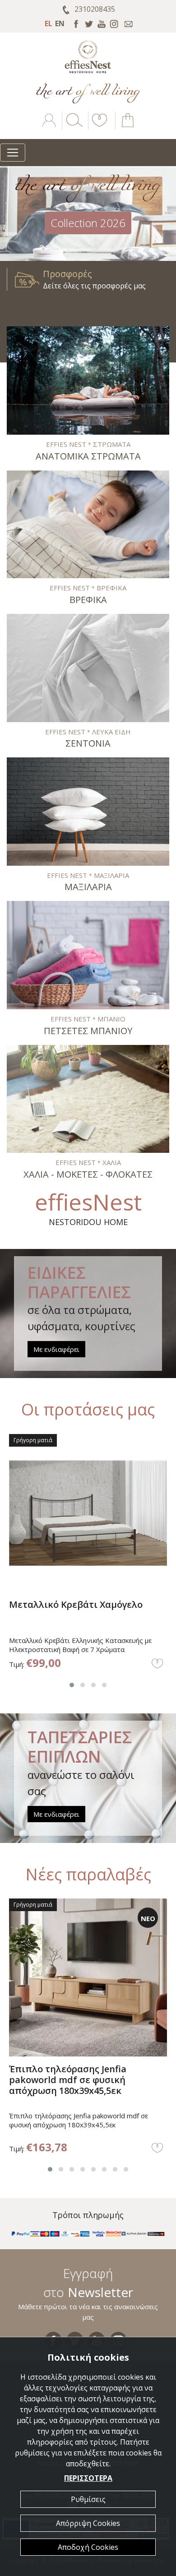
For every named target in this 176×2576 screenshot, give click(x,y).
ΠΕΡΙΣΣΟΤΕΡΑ (88, 2478)
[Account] (50, 127)
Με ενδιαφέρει (56, 1349)
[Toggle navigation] (13, 153)
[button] (98, 127)
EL (49, 23)
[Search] (73, 127)
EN (60, 23)
